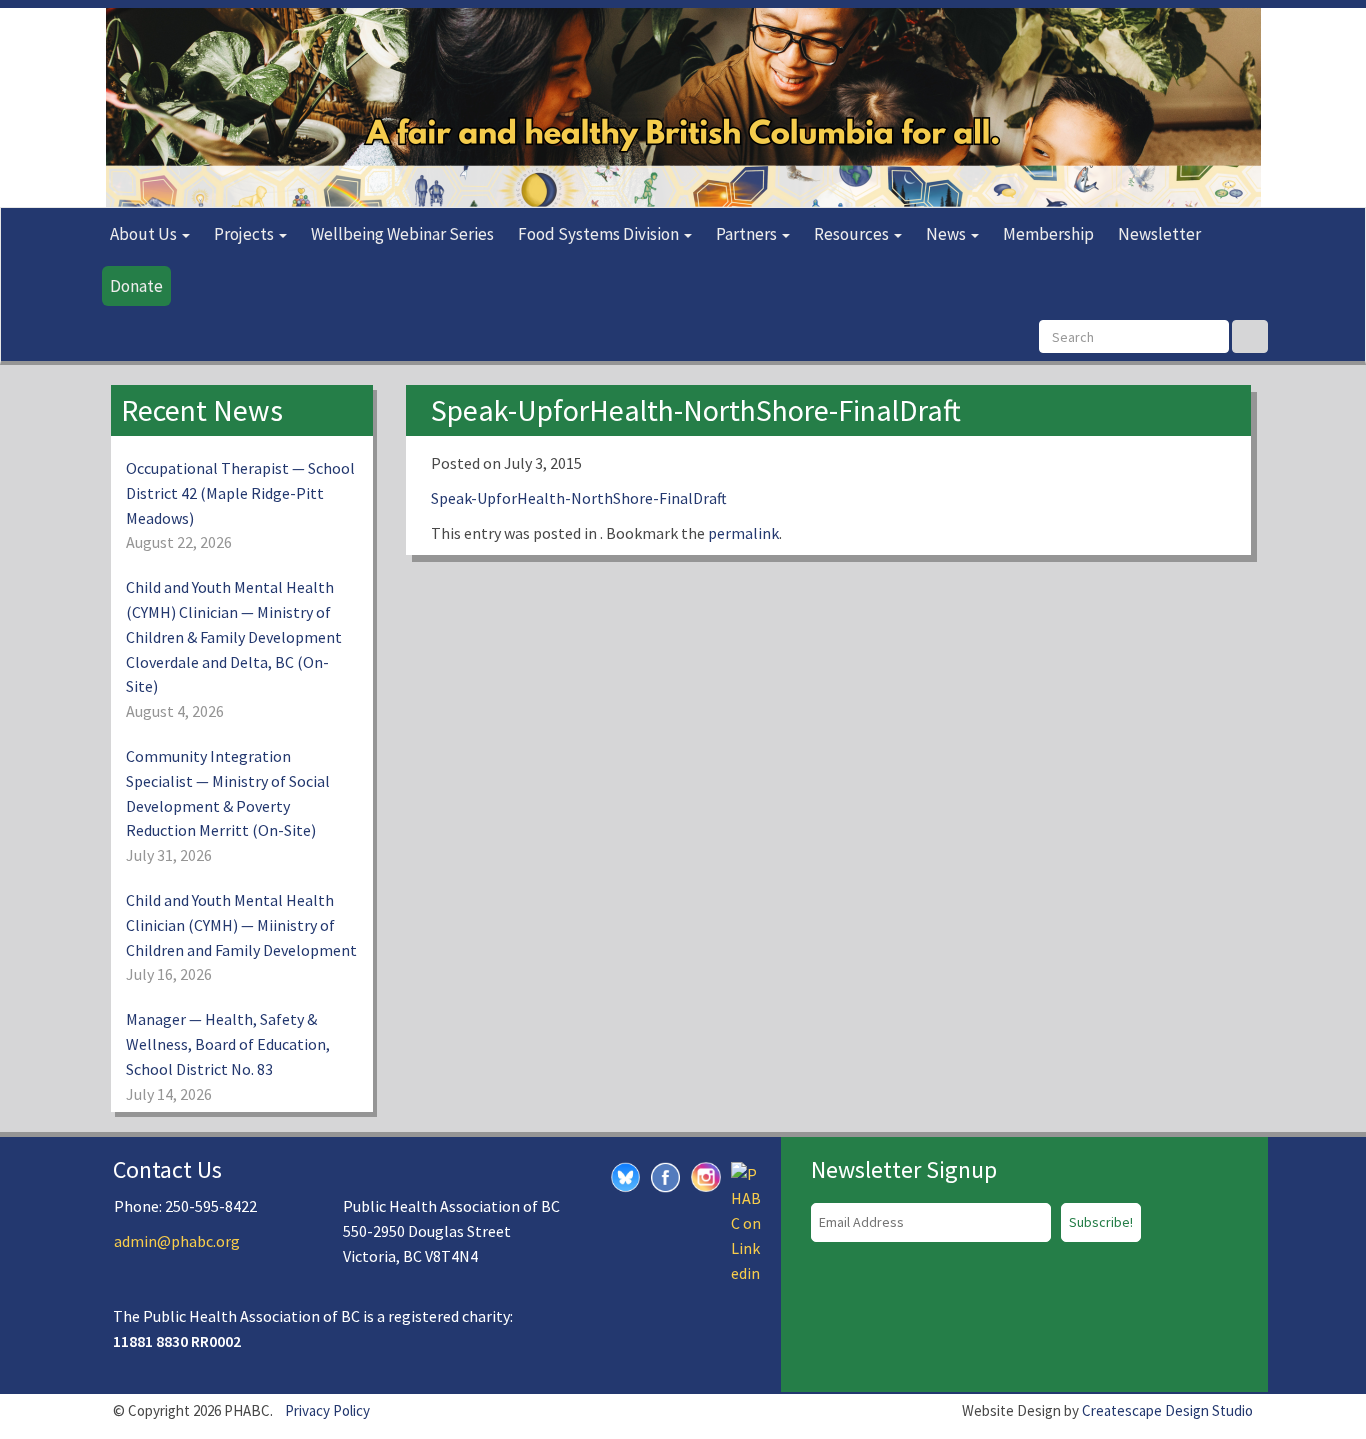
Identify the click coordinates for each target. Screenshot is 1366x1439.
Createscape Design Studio (1167, 1410)
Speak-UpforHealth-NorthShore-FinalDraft (579, 498)
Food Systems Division (600, 234)
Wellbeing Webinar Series (402, 234)
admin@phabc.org (177, 1241)
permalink (743, 533)
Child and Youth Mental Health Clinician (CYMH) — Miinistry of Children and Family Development (241, 925)
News (947, 234)
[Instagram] (706, 1174)
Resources (853, 234)
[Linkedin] (746, 1221)
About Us (145, 234)
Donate (136, 286)
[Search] (1250, 336)
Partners (748, 234)
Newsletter (1159, 234)
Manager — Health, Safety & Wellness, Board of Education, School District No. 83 (228, 1044)
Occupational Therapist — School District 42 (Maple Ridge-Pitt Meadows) (240, 493)
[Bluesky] (626, 1175)
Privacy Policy (327, 1410)
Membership (1048, 234)
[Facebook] (666, 1175)
